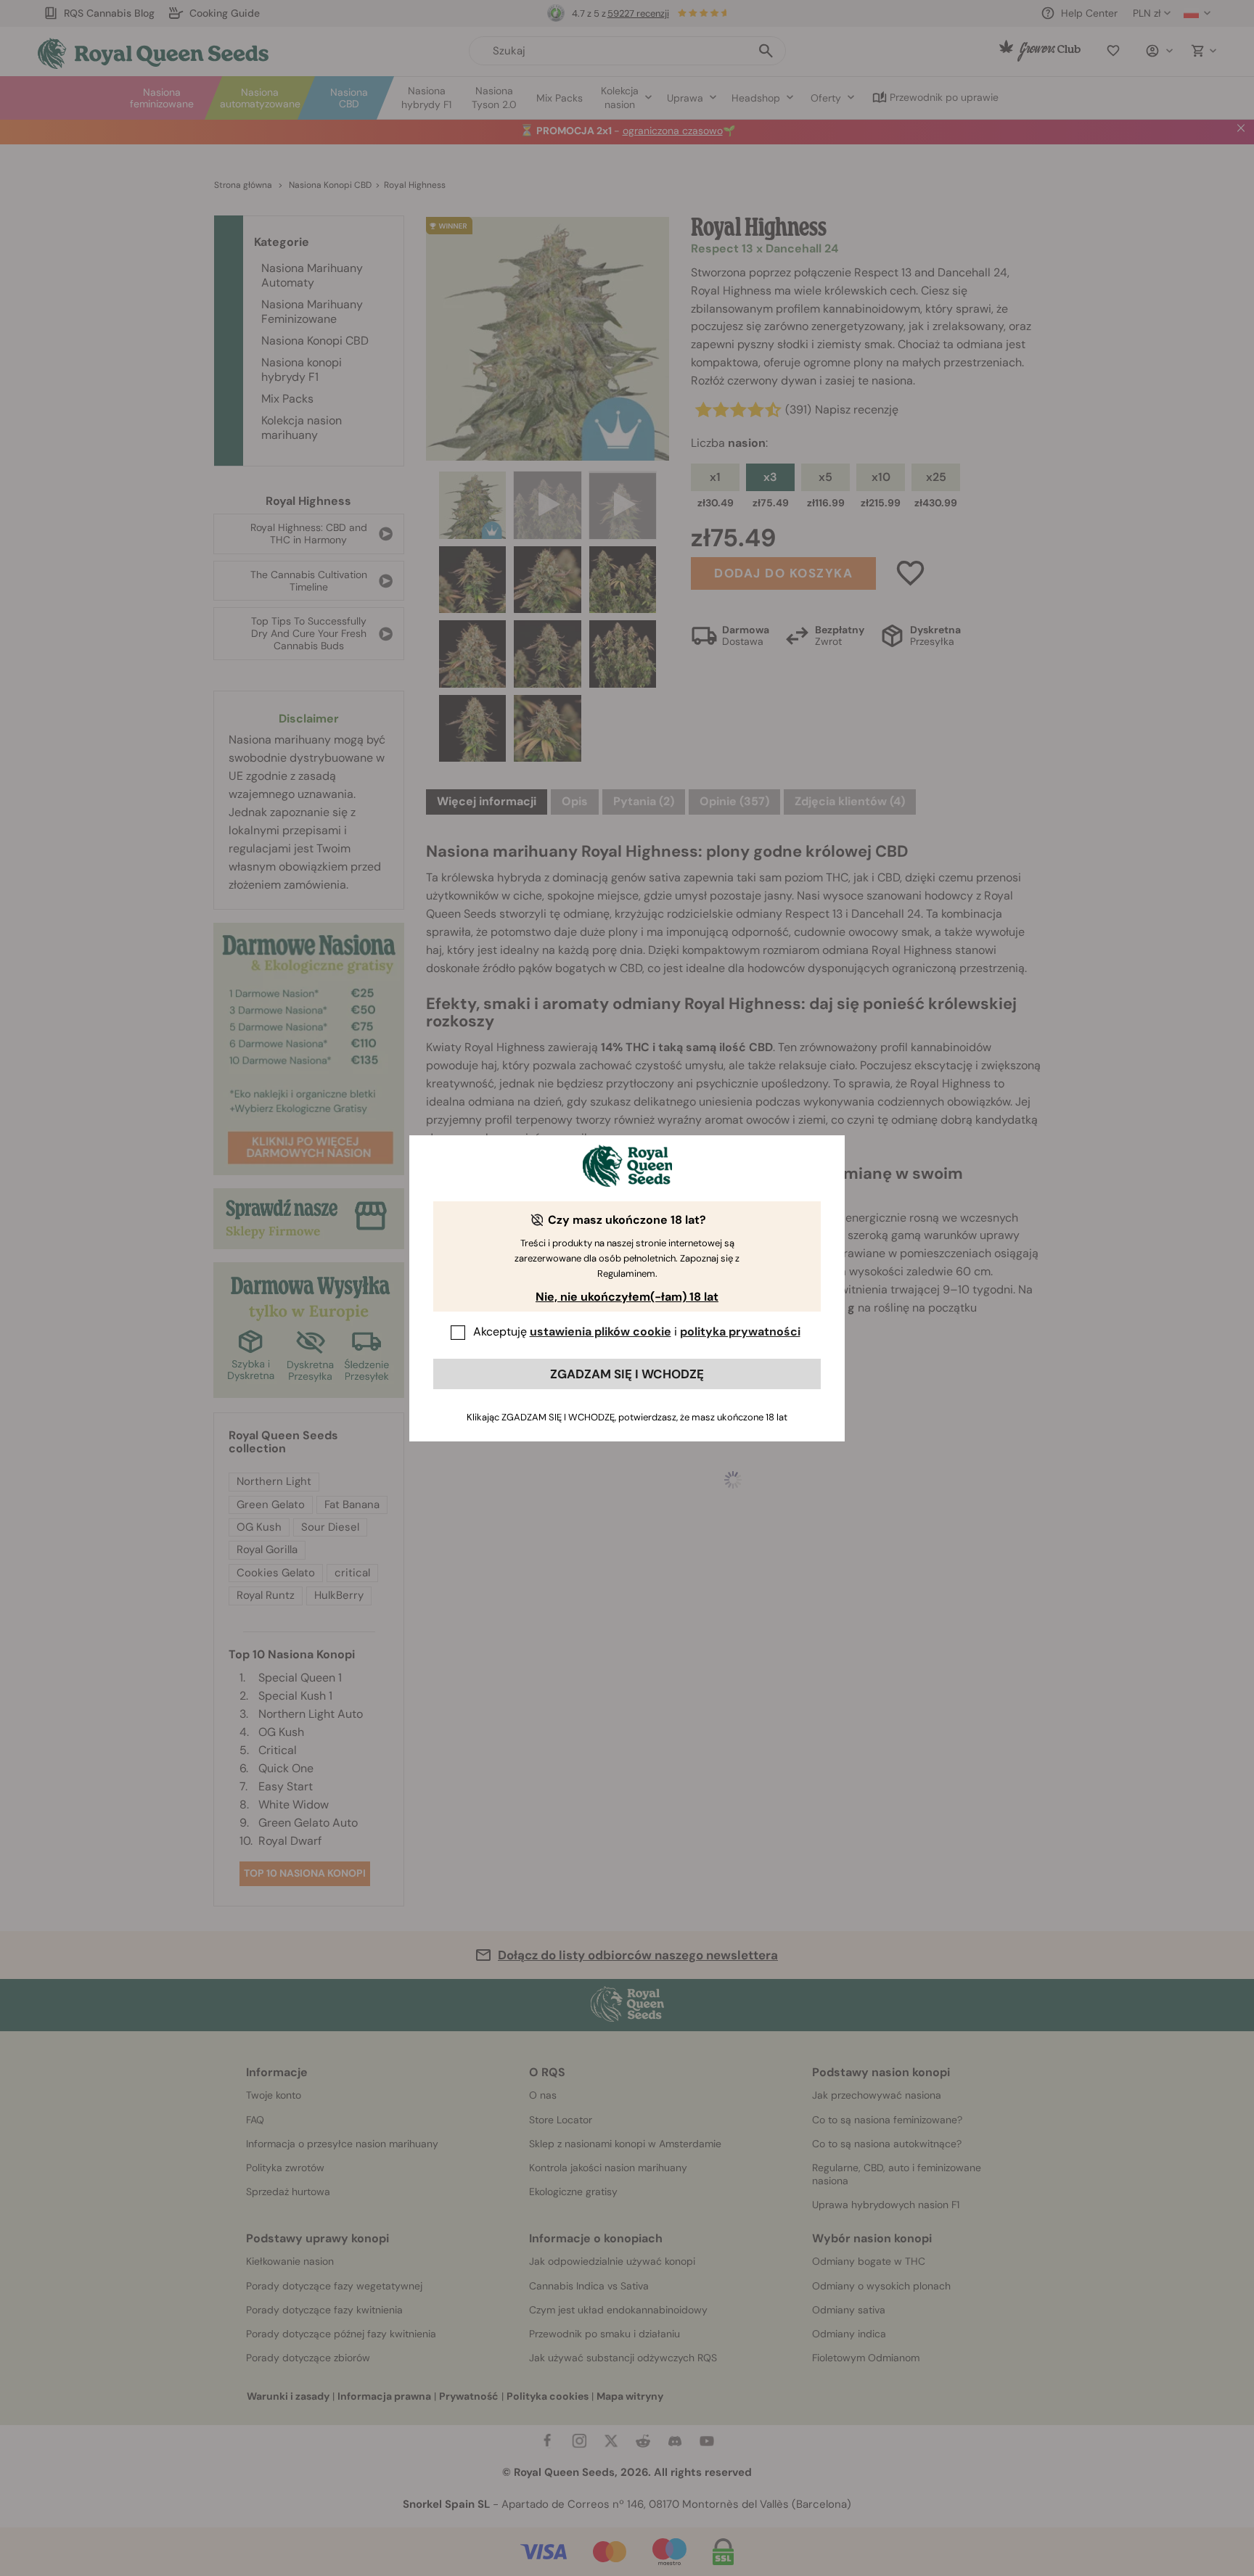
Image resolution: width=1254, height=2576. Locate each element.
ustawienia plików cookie (601, 1332)
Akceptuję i (637, 1332)
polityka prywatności (740, 1332)
